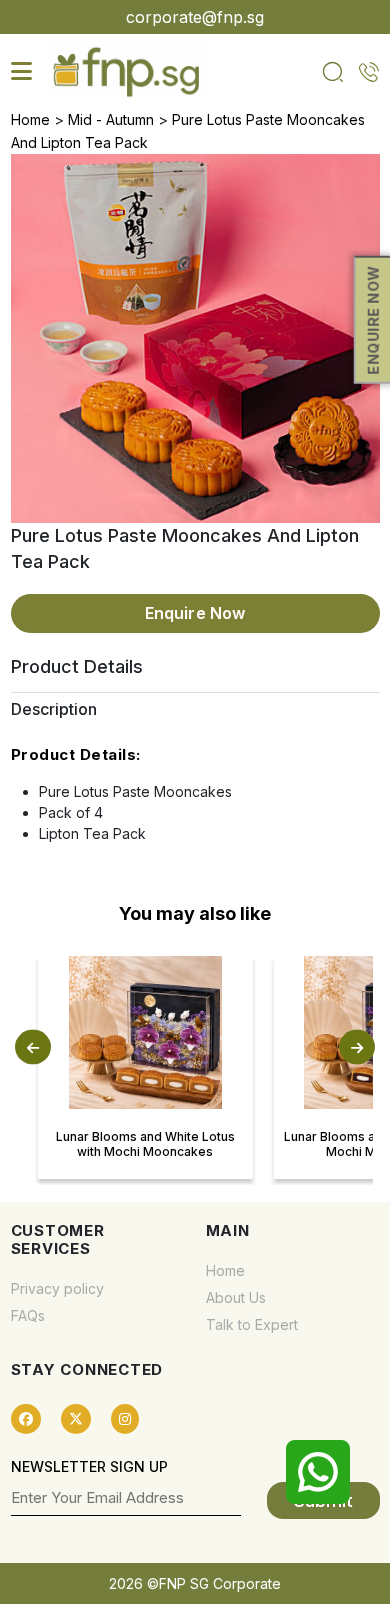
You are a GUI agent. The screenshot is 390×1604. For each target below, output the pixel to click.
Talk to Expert (252, 1324)
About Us (236, 1297)
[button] (33, 1046)
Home (30, 119)
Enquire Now (195, 613)
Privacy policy (57, 1288)
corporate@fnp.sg (195, 17)
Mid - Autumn (111, 119)
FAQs (28, 1315)
